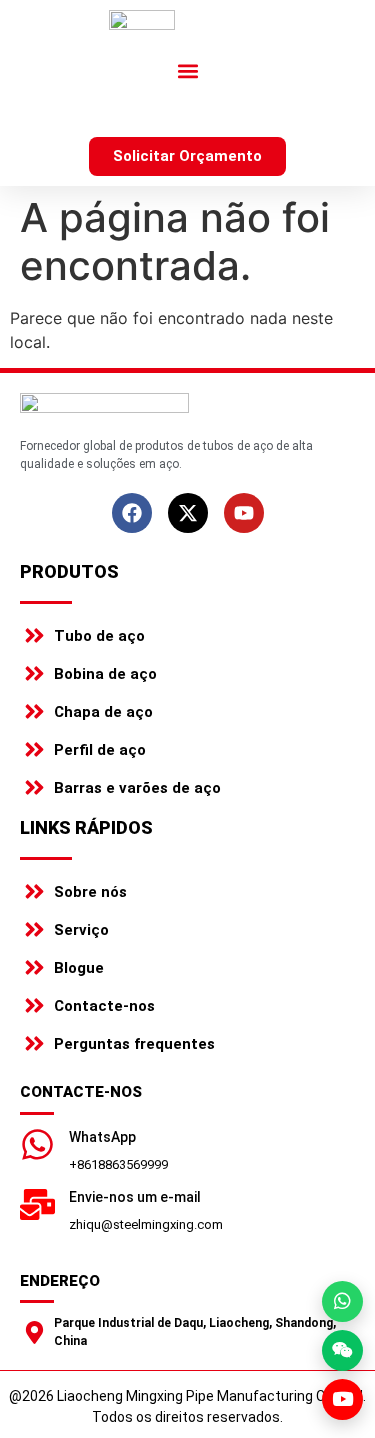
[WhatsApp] (37, 1144)
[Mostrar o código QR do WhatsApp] (342, 1301)
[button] (188, 70)
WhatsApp (102, 1137)
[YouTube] (244, 513)
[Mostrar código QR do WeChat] (342, 1350)
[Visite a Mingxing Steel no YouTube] (342, 1399)
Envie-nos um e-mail (135, 1197)
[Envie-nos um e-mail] (37, 1204)
